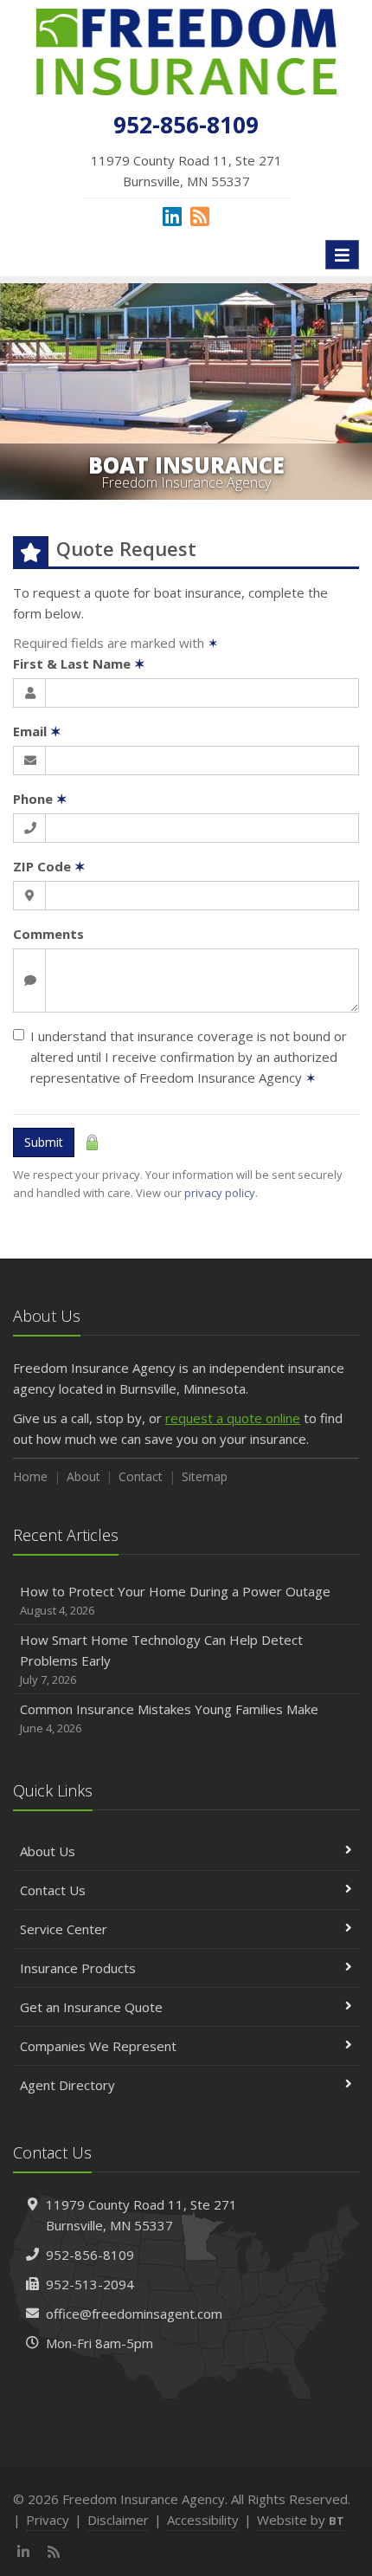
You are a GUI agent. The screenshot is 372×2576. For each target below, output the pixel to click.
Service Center (64, 1929)
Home (30, 1476)
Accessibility (203, 2520)
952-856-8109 (90, 2255)
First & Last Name (79, 663)
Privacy (48, 2520)
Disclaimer (118, 2520)
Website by (301, 2520)
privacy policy (220, 1193)
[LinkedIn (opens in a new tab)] (172, 216)
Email (37, 731)
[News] (200, 216)
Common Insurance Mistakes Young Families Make (169, 1718)
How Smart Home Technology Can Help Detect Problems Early (161, 1659)
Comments (48, 934)
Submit (44, 1142)
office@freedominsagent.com (134, 2314)
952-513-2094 (90, 2284)
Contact (141, 1476)
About (83, 1476)
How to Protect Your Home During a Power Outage (175, 1600)
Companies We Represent (98, 2046)
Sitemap (205, 1476)
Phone (40, 799)
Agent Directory (67, 2085)
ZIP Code (49, 866)
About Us (48, 1851)
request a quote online (233, 1418)
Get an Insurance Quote (91, 2007)
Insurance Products (78, 1968)
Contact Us (53, 1890)
